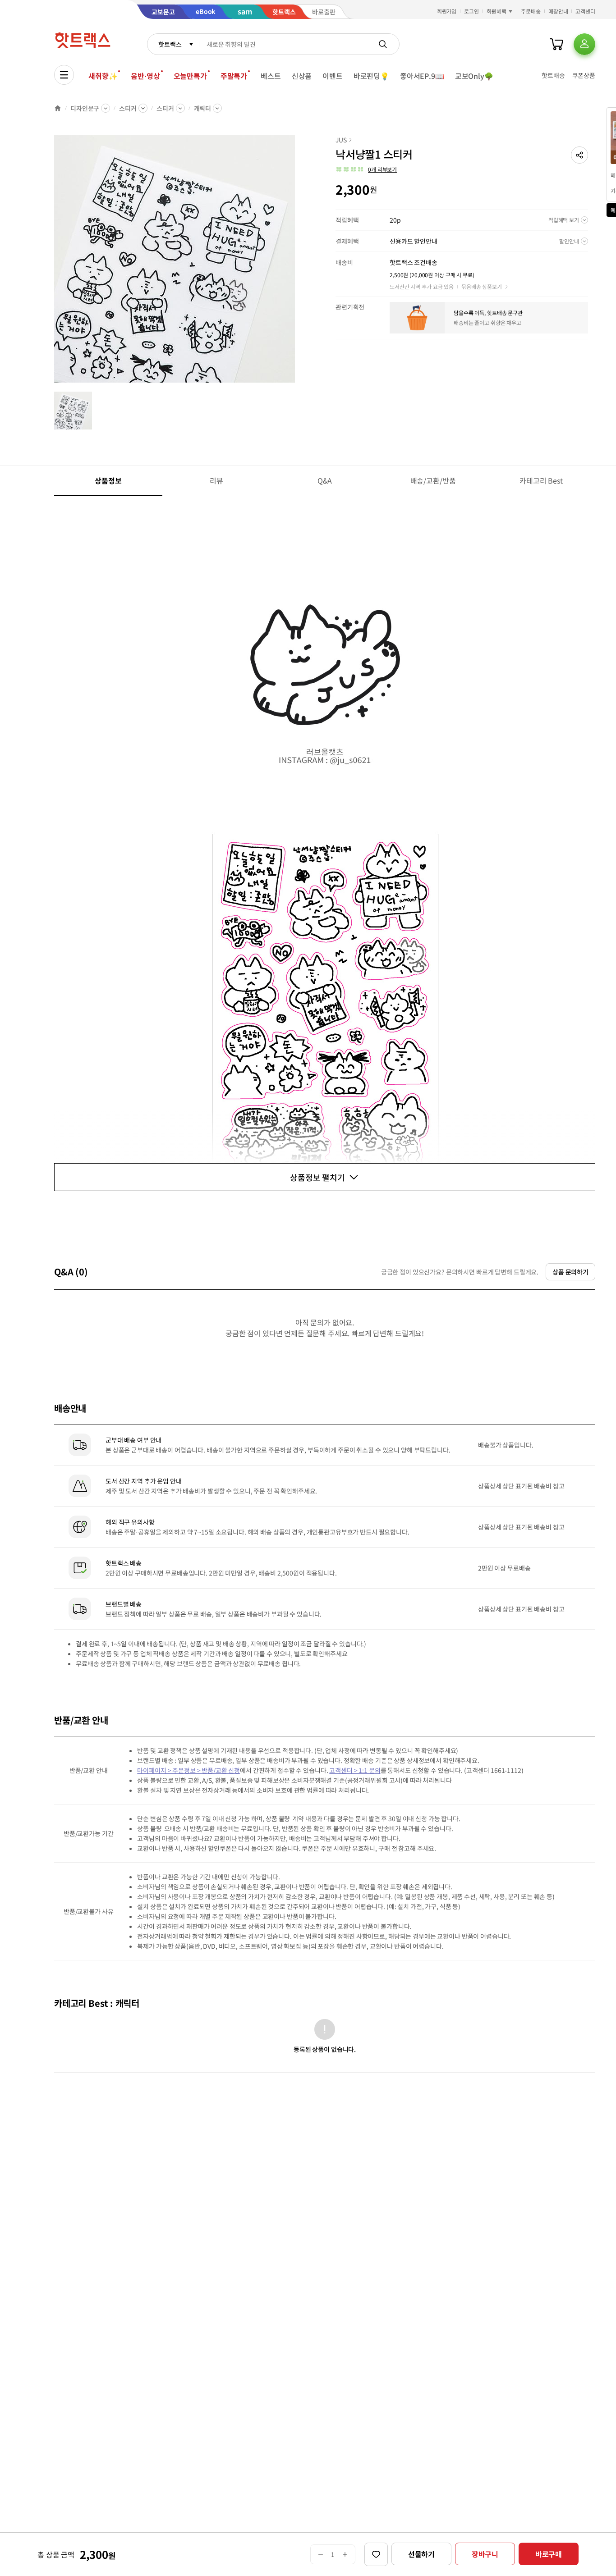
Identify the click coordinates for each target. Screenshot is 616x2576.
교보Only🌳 (474, 76)
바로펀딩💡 (371, 76)
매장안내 (558, 11)
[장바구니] (556, 44)
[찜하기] (376, 2554)
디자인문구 (85, 108)
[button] (579, 155)
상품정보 (108, 480)
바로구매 (549, 2554)
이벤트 (333, 76)
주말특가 (234, 76)
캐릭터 (203, 108)
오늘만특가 (190, 76)
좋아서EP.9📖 (422, 76)
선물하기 (421, 2554)
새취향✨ (103, 76)
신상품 (302, 76)
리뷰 (216, 480)
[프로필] (584, 44)
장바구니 (485, 2554)
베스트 (271, 76)
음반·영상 (145, 76)
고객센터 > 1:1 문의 (355, 1770)
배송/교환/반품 (433, 480)
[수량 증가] (345, 2554)
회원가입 (447, 11)
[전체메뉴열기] (64, 75)
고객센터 (585, 11)
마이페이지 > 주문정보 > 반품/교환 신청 (188, 1770)
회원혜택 (496, 11)
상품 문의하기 (570, 1272)
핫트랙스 (170, 44)
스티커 (128, 108)
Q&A (325, 480)
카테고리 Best (541, 480)
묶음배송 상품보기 (482, 286)
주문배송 (531, 11)
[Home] (58, 108)
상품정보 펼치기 (317, 1177)
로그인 (471, 11)
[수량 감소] (320, 2554)
